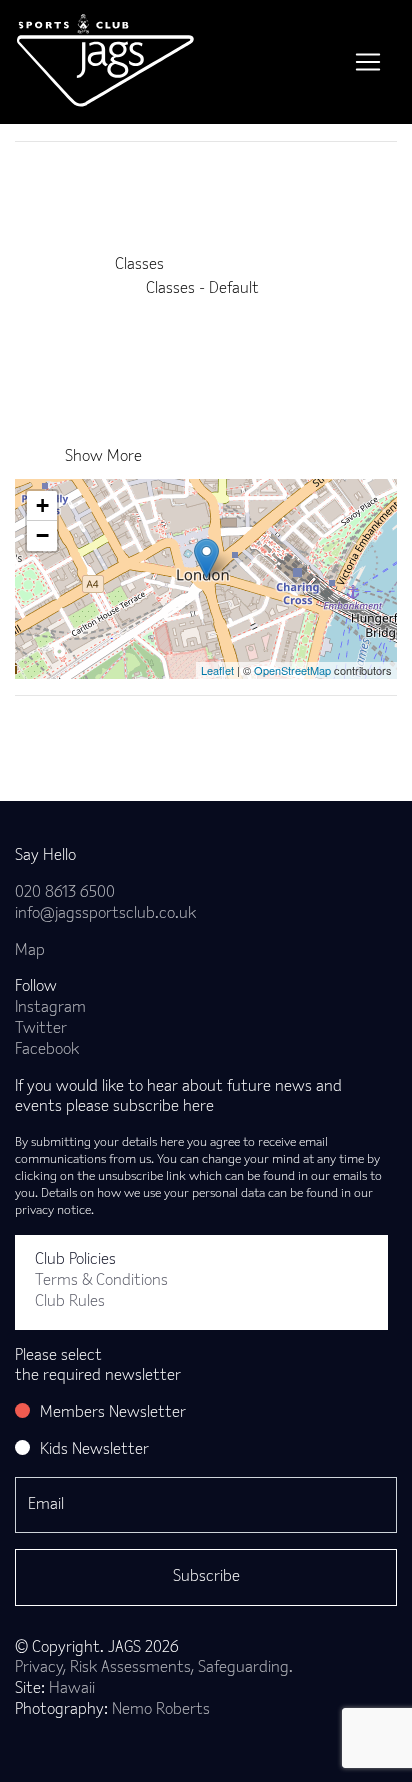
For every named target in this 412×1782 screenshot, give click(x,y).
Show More (103, 457)
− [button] (42, 535)
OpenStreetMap (292, 670)
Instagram (50, 1008)
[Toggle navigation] (368, 62)
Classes (139, 265)
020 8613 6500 (65, 893)
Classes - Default (202, 289)
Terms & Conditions (101, 1281)
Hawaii (72, 1689)
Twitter (41, 1029)
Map (30, 951)
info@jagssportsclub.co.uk (105, 914)
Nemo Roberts (161, 1710)
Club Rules (70, 1302)
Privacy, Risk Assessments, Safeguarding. (154, 1668)
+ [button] (42, 505)
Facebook (47, 1050)
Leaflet (217, 670)
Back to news (93, 728)
